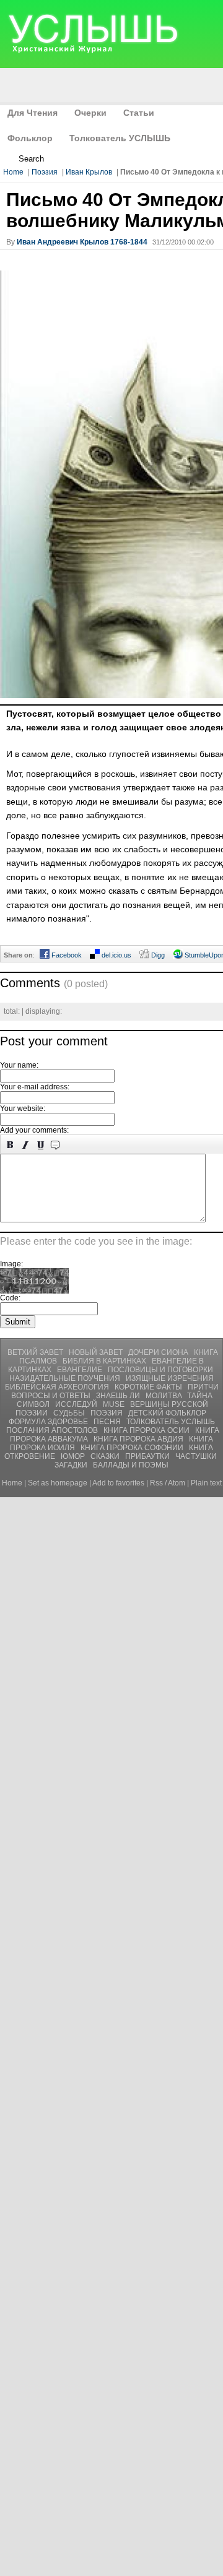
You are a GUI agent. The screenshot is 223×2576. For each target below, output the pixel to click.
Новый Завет (97, 1352)
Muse (115, 1404)
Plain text (206, 1483)
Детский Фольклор (167, 1413)
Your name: (19, 1065)
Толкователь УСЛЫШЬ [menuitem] (120, 138)
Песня (108, 1422)
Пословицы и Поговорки (160, 1370)
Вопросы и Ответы (52, 1396)
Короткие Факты (149, 1387)
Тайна (200, 1396)
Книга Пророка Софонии (133, 1448)
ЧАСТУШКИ (196, 1456)
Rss (156, 1483)
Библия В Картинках (105, 1361)
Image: (11, 1264)
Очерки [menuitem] (90, 113)
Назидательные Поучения (66, 1378)
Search (31, 159)
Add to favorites (118, 1483)
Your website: (23, 1109)
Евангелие (81, 1370)
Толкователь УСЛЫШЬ (171, 1422)
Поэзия (45, 172)
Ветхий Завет (36, 1352)
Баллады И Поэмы (131, 1465)
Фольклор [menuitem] (30, 138)
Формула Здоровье (49, 1422)
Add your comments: (34, 1130)
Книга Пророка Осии (147, 1430)
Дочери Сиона (159, 1352)
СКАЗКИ (106, 1456)
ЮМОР (74, 1456)
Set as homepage (58, 1483)
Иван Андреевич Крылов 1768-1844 (82, 242)
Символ (34, 1404)
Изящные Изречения (170, 1378)
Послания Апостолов (53, 1430)
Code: (10, 1298)
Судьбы (70, 1413)
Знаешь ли (119, 1396)
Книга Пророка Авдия (139, 1439)
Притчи (203, 1387)
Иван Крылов (89, 172)
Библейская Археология (58, 1387)
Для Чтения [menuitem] (33, 113)
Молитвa (164, 1396)
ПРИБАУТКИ (148, 1456)
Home (13, 172)
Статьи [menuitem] (139, 113)
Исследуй (77, 1404)
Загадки (72, 1465)
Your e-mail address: (35, 1087)
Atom (177, 1483)
